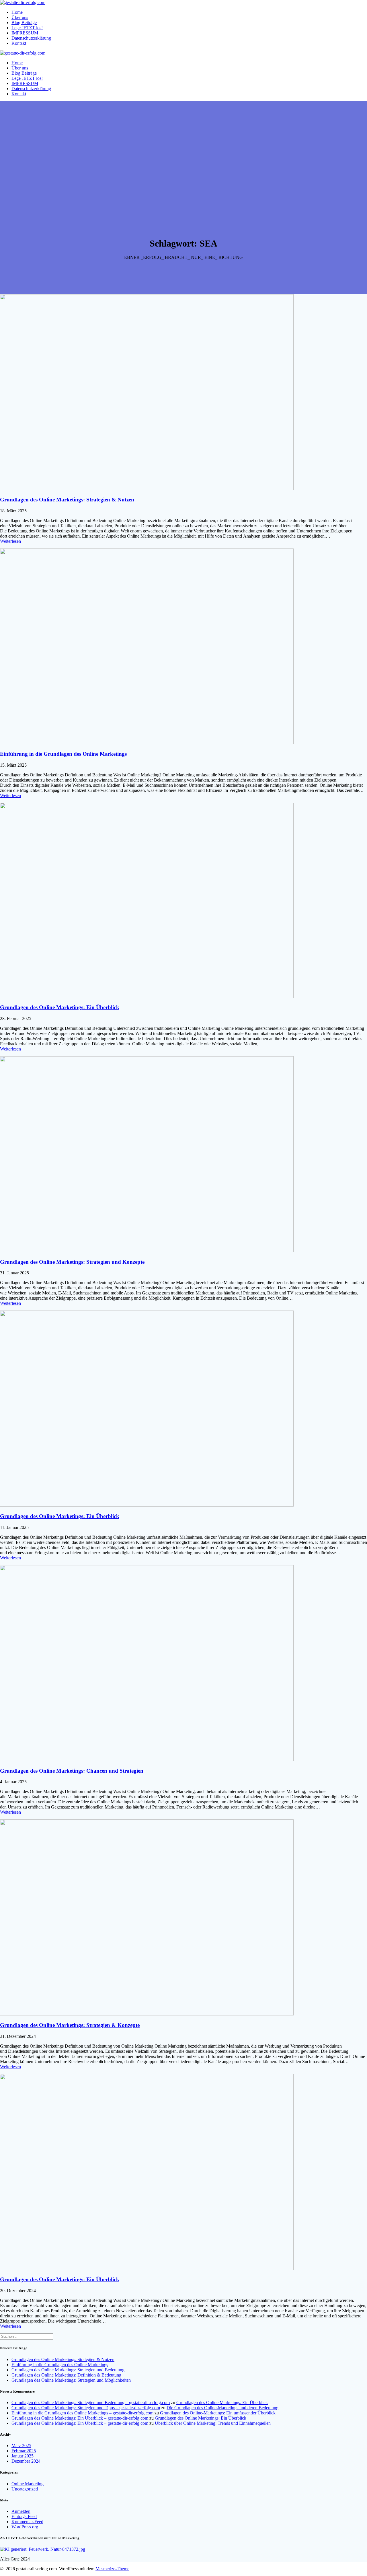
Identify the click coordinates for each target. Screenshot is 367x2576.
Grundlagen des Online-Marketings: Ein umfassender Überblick (218, 2413)
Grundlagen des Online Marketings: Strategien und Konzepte (72, 1262)
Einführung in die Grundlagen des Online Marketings (63, 754)
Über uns (20, 17)
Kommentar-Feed (27, 2522)
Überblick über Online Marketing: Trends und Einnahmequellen (213, 2423)
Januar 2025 (23, 2456)
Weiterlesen (10, 541)
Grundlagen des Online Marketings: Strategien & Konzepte (70, 2025)
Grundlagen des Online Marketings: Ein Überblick (60, 1007)
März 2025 (21, 2446)
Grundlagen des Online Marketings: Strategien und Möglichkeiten (71, 2380)
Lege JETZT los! (27, 28)
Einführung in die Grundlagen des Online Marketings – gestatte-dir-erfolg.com (82, 2413)
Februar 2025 (24, 2451)
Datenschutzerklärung (31, 38)
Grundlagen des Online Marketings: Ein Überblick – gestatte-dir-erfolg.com (80, 2418)
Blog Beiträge (24, 23)
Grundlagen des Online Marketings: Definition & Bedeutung (66, 2375)
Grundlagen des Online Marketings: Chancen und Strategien (72, 1771)
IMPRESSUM (25, 33)
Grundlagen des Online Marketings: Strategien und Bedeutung (68, 2370)
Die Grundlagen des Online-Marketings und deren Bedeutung (222, 2408)
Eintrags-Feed (24, 2516)
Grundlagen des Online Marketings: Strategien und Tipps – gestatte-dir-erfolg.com (86, 2408)
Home (17, 12)
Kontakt (19, 43)
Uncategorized (25, 2489)
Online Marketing (28, 2484)
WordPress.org (25, 2527)
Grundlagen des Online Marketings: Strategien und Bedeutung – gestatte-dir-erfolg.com (91, 2402)
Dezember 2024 (26, 2461)
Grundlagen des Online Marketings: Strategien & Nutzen (67, 500)
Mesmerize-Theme (112, 2569)
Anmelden (21, 2511)
